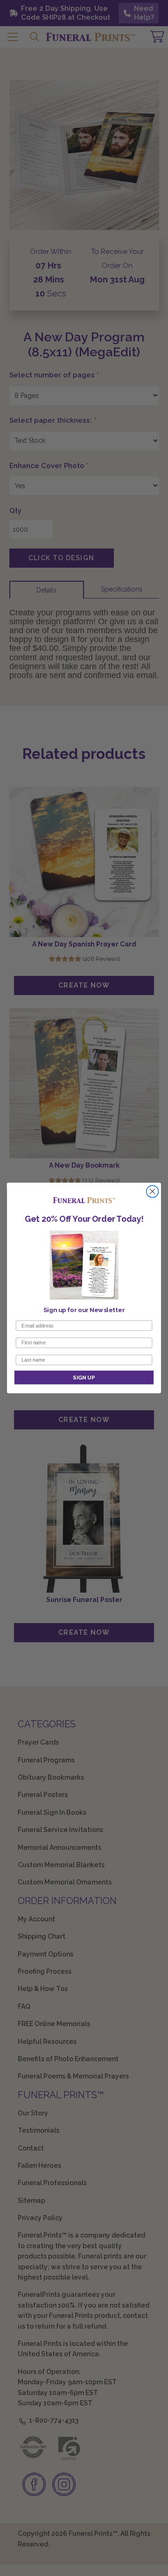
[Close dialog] (153, 1191)
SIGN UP (84, 1377)
